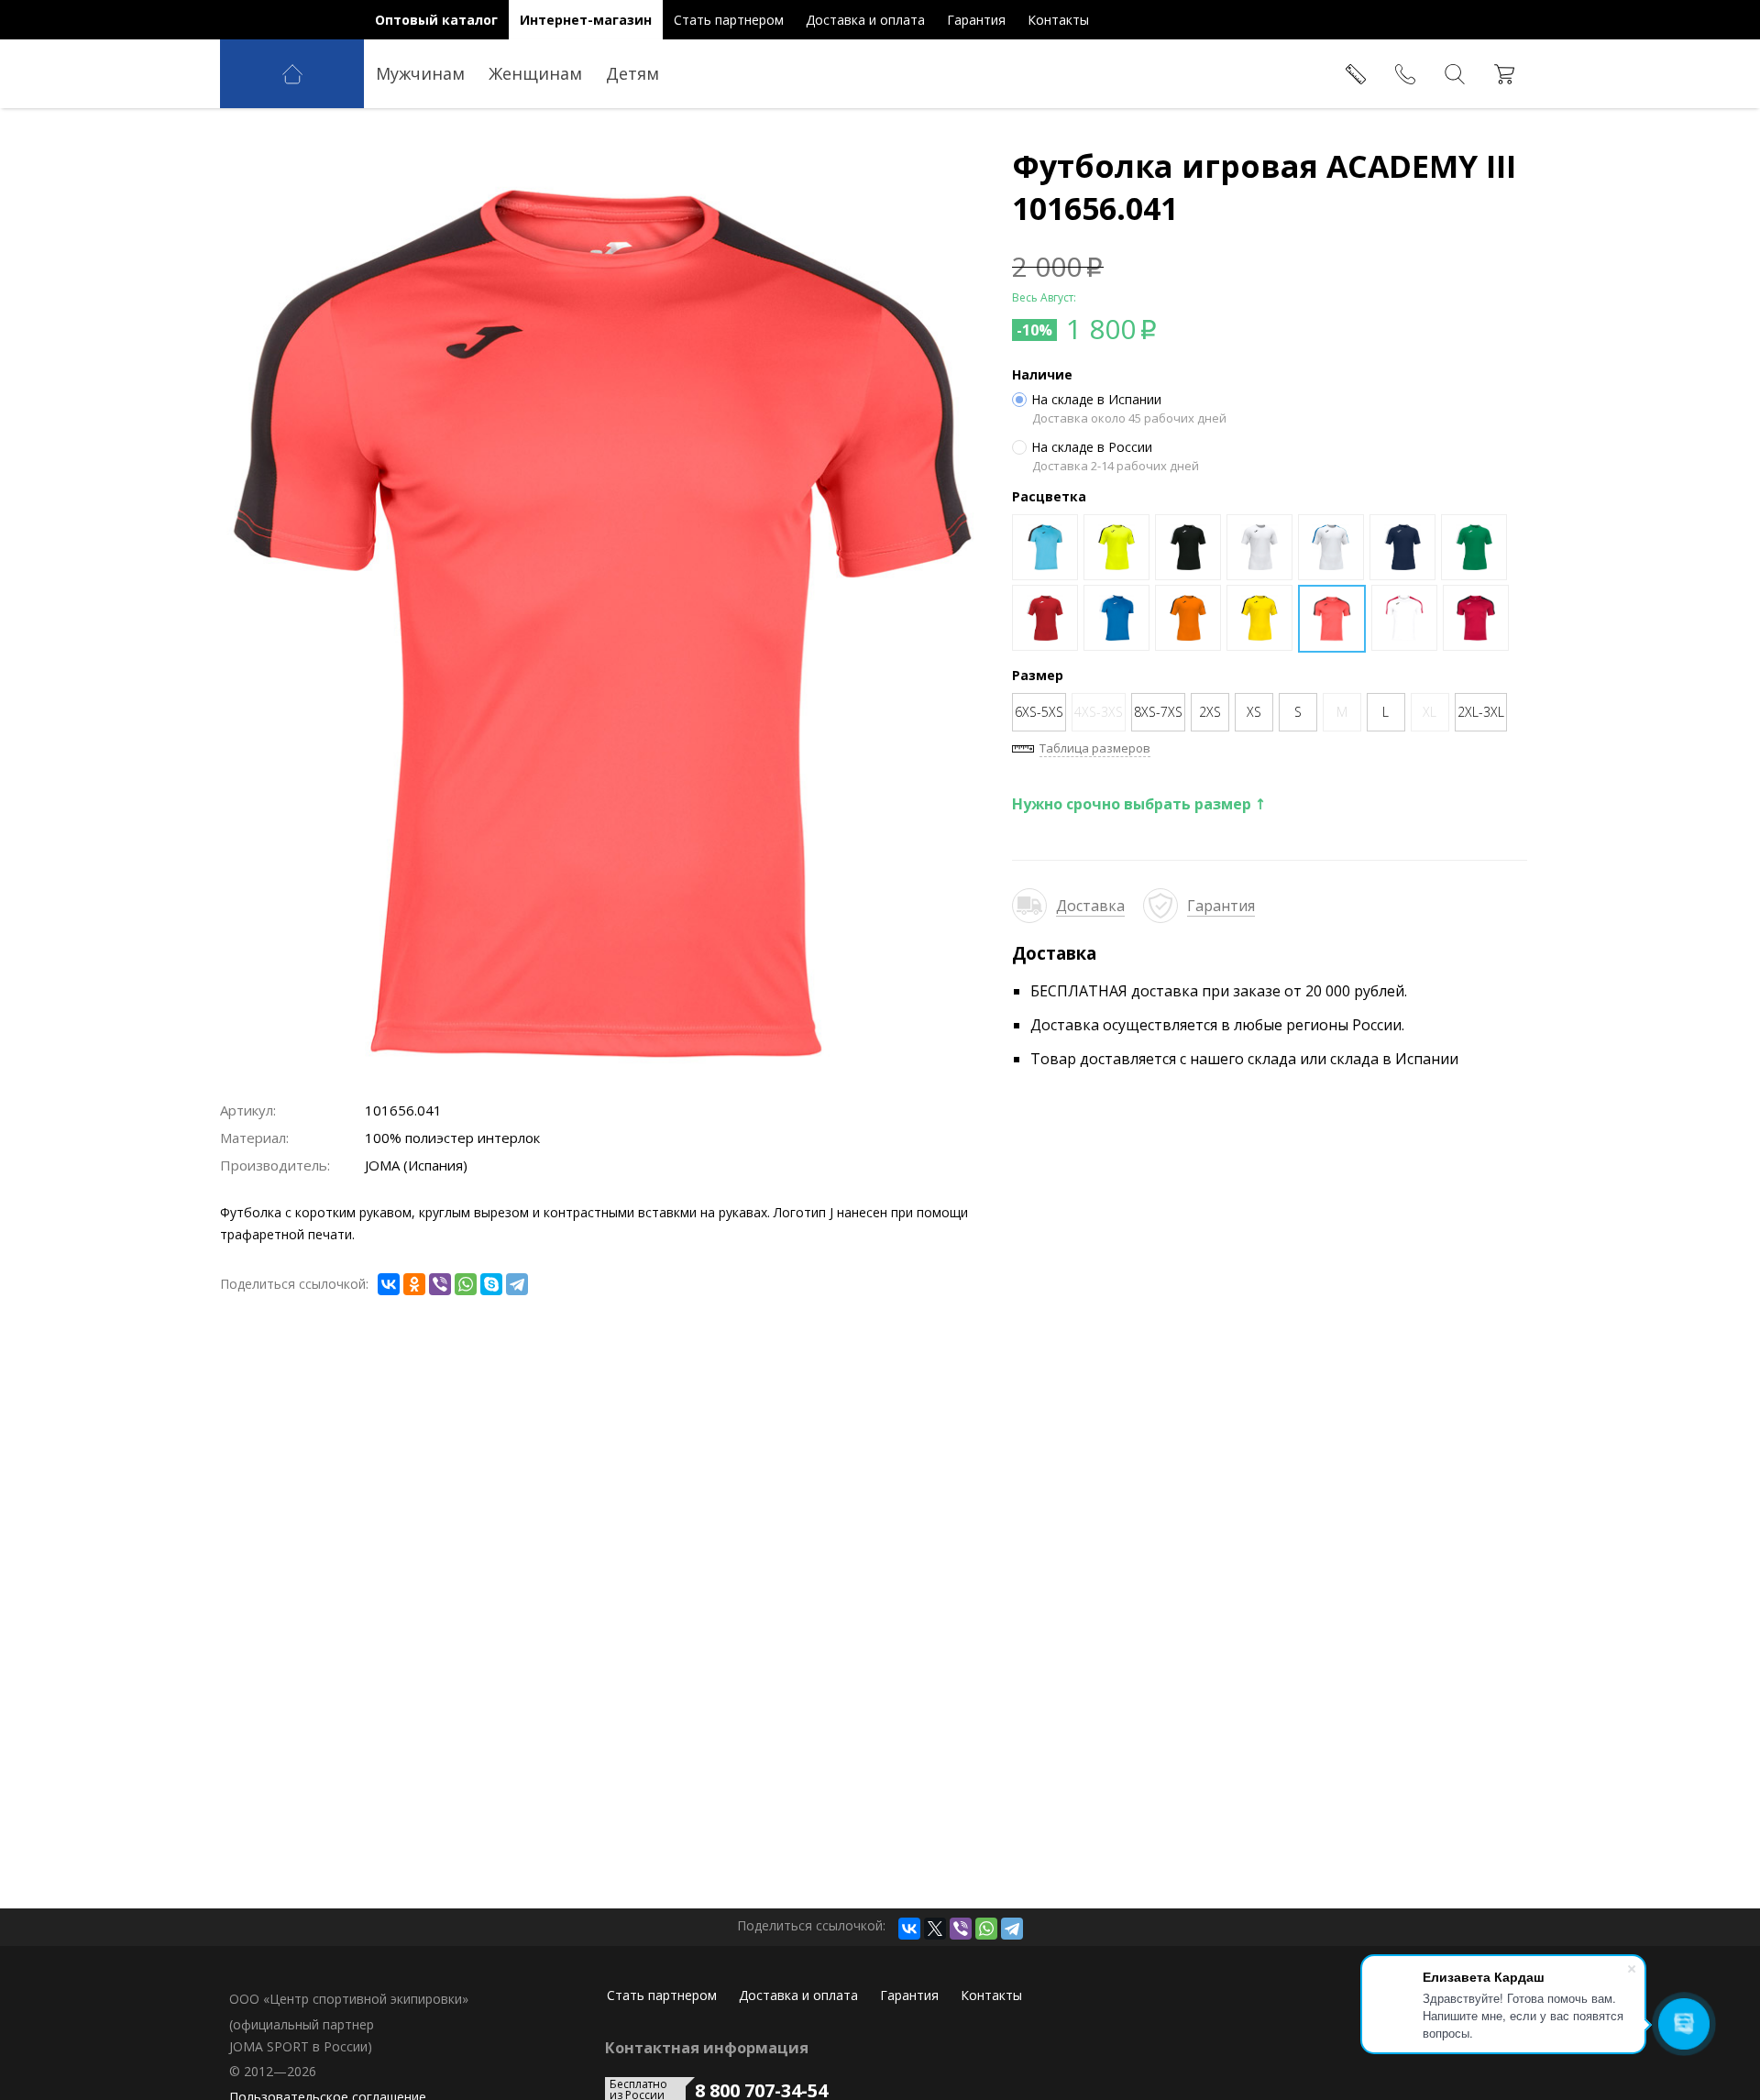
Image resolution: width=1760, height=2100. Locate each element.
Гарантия (1221, 906)
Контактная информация (707, 2048)
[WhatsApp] (466, 1284)
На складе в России (1092, 447)
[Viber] (440, 1284)
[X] (935, 1929)
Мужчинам (420, 73)
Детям (632, 73)
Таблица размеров (1095, 748)
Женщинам (535, 73)
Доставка (1090, 906)
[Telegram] (517, 1284)
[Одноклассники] (414, 1284)
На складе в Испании (1096, 400)
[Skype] (491, 1284)
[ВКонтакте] (389, 1284)
